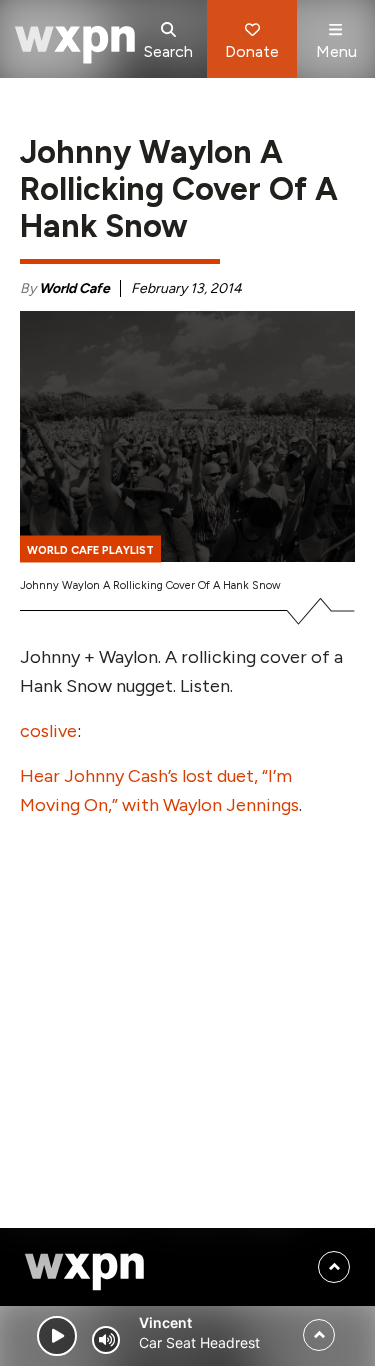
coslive (48, 731)
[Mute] (106, 1340)
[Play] (57, 1336)
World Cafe (74, 288)
